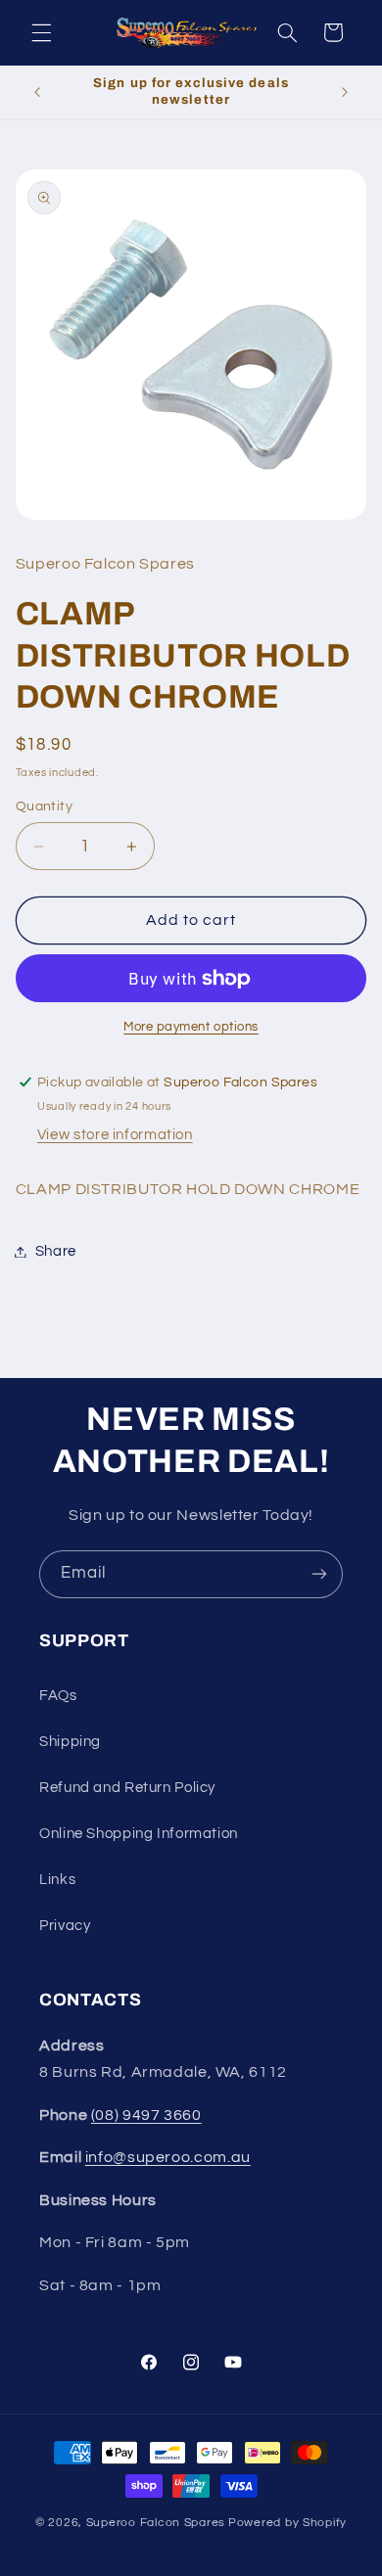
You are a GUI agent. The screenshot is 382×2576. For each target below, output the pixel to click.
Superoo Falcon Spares (156, 2523)
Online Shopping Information (139, 1834)
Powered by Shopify (287, 2523)
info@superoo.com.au (168, 2157)
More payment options (191, 1027)
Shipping (70, 1742)
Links (57, 1880)
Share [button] (56, 1251)
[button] (41, 32)
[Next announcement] (345, 92)
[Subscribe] (319, 1574)
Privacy (65, 1926)
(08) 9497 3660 (146, 2115)
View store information (115, 1135)
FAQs (58, 1696)
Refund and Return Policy (127, 1788)
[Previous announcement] (37, 92)
